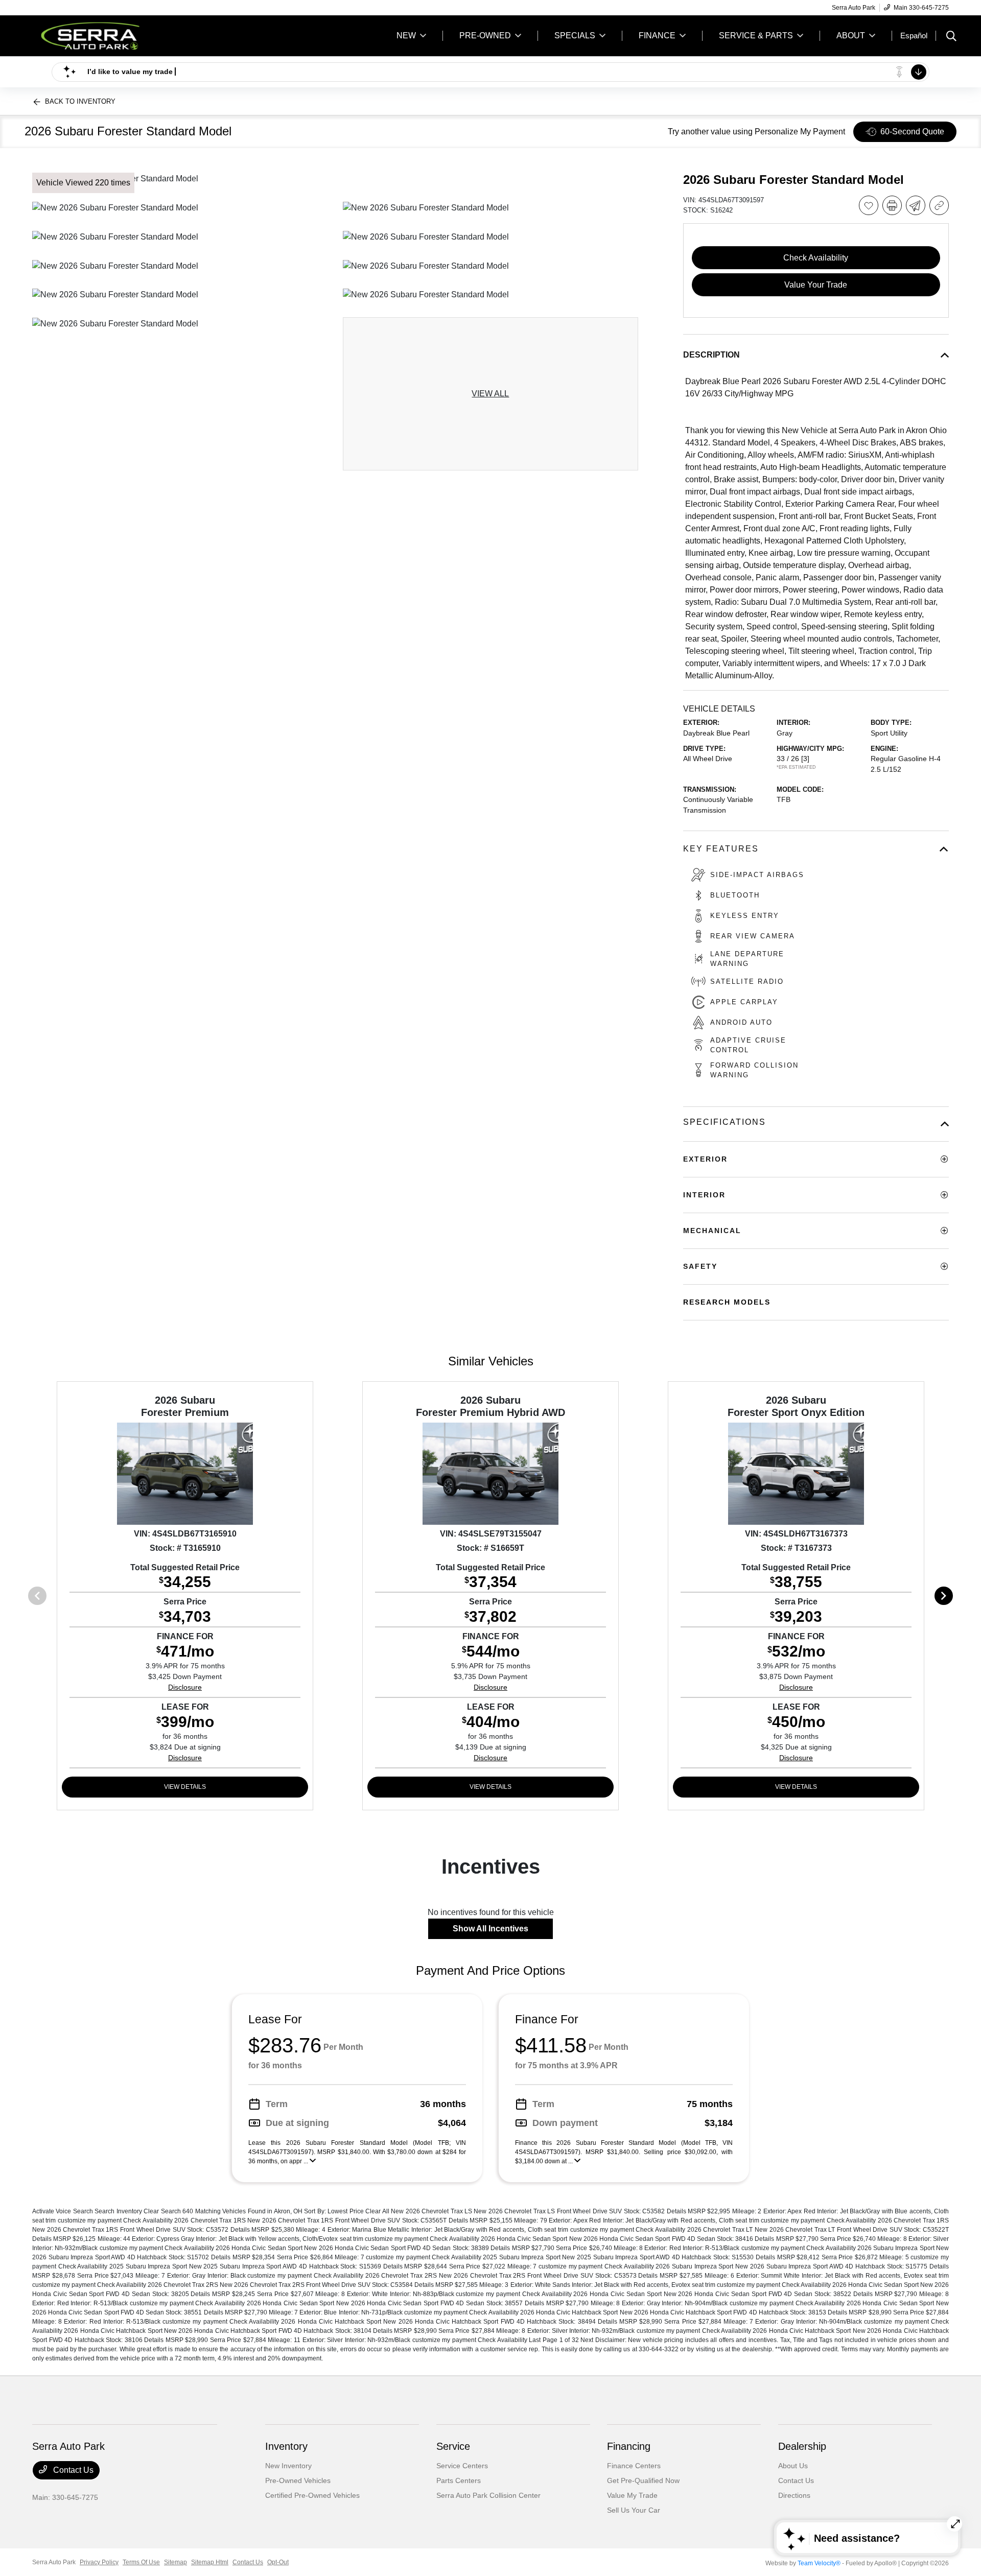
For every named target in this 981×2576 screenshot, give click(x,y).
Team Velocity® (819, 2563)
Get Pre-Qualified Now (643, 2480)
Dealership (802, 2446)
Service (453, 2446)
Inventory (286, 2446)
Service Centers (462, 2466)
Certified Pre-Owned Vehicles (312, 2495)
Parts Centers (459, 2480)
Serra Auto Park (54, 2562)
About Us (793, 2466)
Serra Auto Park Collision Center (488, 2495)
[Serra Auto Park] (120, 35)
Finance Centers (634, 2466)
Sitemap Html (210, 2562)
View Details (185, 1787)
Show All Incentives (491, 1929)
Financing (629, 2446)
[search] (951, 37)
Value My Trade (632, 2495)
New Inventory (288, 2466)
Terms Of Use (141, 2562)
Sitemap (176, 2562)
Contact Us (72, 2470)
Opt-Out (278, 2562)
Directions (794, 2495)
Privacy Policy (99, 2562)
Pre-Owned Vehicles (298, 2480)
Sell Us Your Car (634, 2510)
